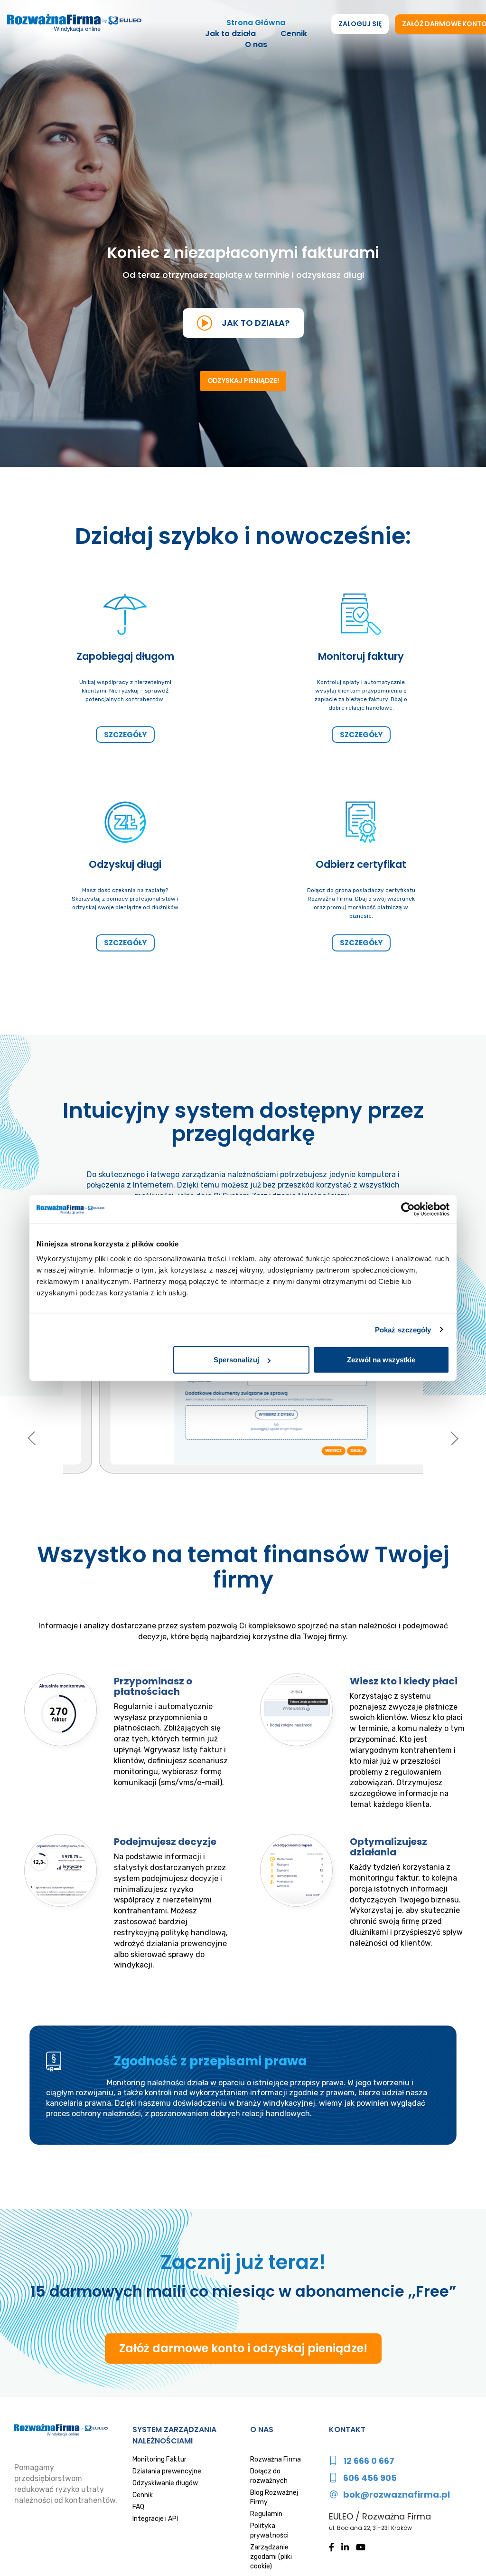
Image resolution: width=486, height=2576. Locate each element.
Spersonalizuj (236, 1360)
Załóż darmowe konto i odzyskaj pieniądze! (243, 2348)
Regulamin (266, 2514)
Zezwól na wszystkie (381, 1360)
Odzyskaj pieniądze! (243, 380)
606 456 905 (370, 2478)
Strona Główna (256, 23)
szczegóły (125, 735)
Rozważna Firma (276, 2459)
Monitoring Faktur (159, 2459)
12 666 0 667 (369, 2461)
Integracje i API (155, 2519)
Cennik (294, 34)
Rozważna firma (74, 24)
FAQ (138, 2507)
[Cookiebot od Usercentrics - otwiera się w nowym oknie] (408, 1209)
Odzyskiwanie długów (165, 2483)
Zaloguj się (360, 24)
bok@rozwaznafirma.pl (397, 2495)
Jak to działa (230, 34)
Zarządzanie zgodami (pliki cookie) (271, 2557)
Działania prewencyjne (167, 2471)
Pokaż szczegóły (403, 1329)
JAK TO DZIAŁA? (256, 323)
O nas (256, 45)
